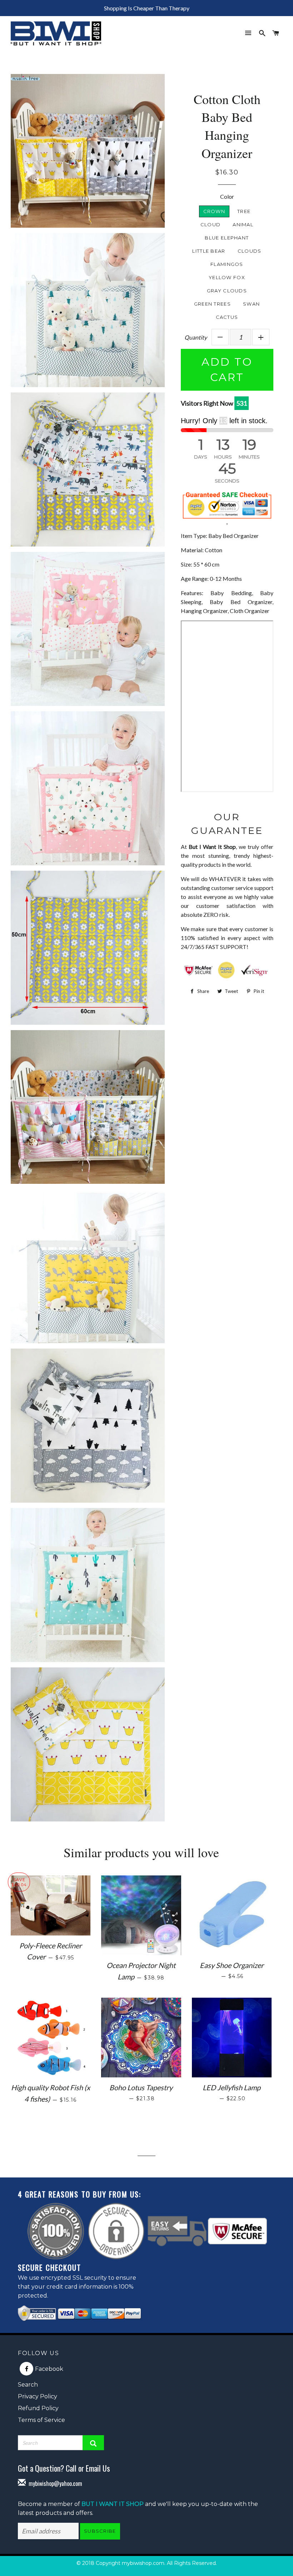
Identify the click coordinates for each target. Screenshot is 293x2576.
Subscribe (100, 2531)
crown (214, 211)
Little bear (209, 251)
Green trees (212, 304)
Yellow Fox (227, 277)
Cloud (211, 224)
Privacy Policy (38, 2396)
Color (227, 196)
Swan (251, 304)
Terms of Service (41, 2420)
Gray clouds (227, 291)
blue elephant (227, 238)
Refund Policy (38, 2408)
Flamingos (227, 264)
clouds (250, 251)
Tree (244, 211)
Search (28, 2385)
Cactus (227, 317)
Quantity (196, 337)
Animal (243, 224)
